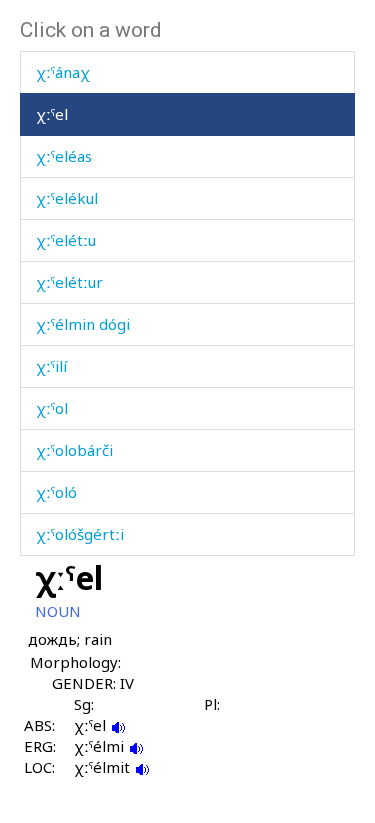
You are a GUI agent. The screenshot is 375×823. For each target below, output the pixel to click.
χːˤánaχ (63, 72)
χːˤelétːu (66, 240)
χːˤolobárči (74, 450)
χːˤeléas (64, 156)
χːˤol (52, 408)
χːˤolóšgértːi (80, 534)
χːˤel (52, 114)
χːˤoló (56, 492)
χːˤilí (51, 366)
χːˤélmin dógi (83, 324)
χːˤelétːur (69, 282)
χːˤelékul (67, 198)
